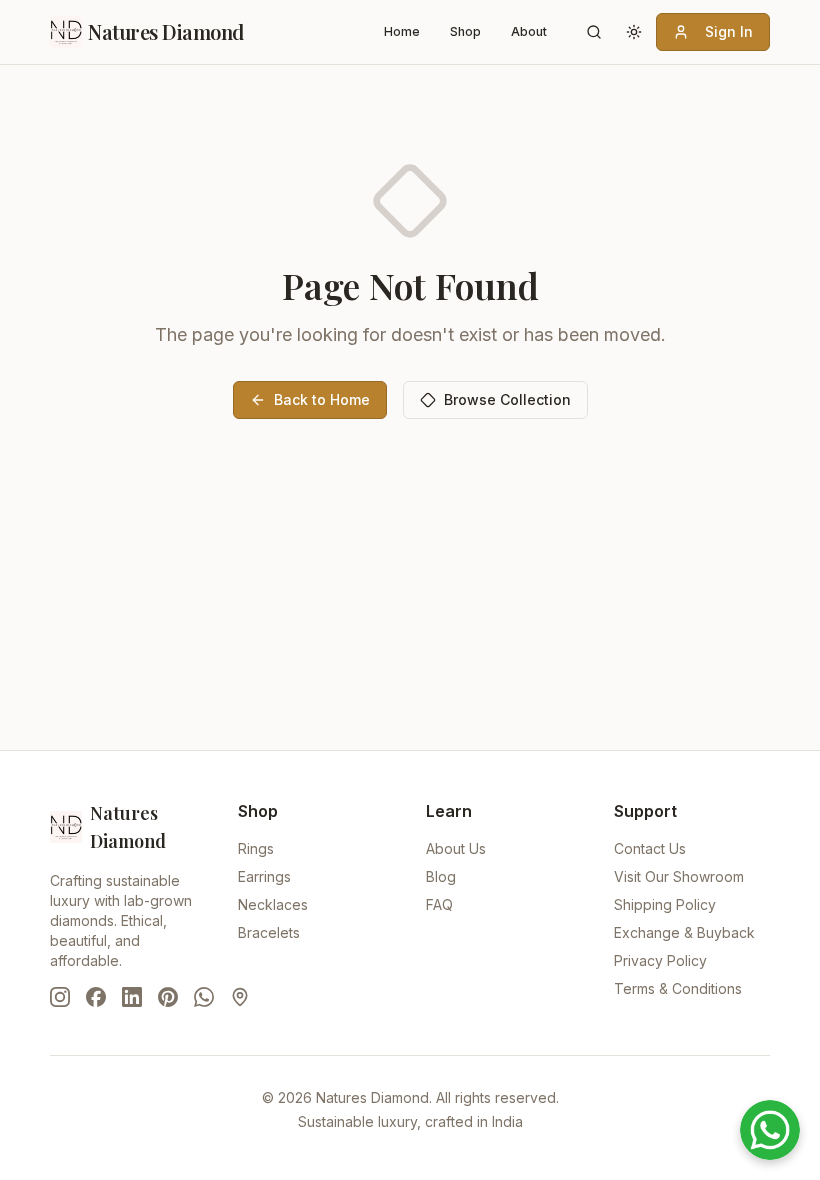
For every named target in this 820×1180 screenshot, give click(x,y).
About (529, 31)
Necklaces (273, 904)
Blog (441, 876)
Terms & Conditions (678, 988)
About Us (456, 848)
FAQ (439, 904)
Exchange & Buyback (684, 932)
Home (402, 31)
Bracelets (269, 932)
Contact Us (650, 848)
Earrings (264, 876)
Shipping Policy (665, 904)
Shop (465, 31)
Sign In (729, 31)
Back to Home (322, 399)
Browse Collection (507, 399)
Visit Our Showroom (679, 876)
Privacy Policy (660, 960)
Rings (256, 848)
